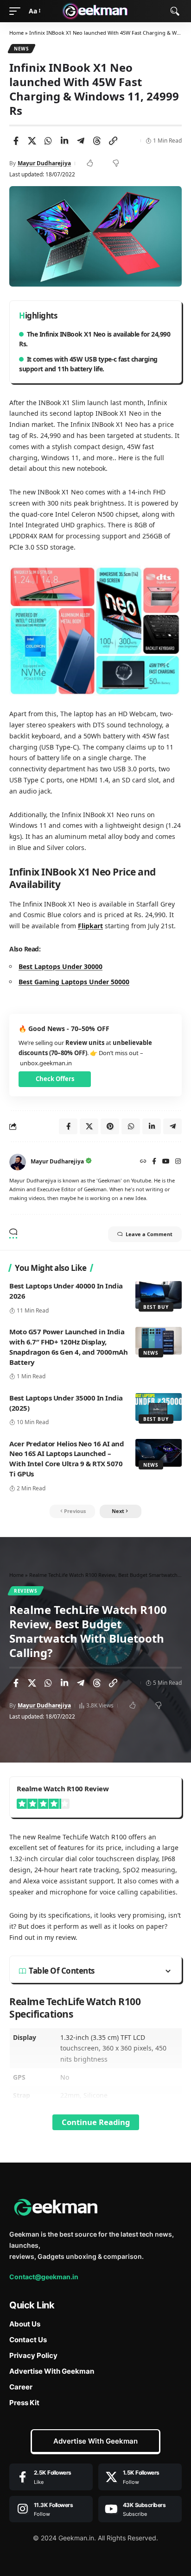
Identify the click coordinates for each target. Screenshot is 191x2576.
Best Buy (156, 1307)
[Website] (143, 1162)
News (22, 49)
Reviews (26, 1591)
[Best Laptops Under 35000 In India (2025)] (159, 1407)
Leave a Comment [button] (149, 1234)
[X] (140, 2477)
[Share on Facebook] (16, 141)
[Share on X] (32, 141)
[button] (17, 11)
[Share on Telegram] (81, 141)
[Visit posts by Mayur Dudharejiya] (18, 1162)
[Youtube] (140, 2509)
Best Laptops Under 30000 (60, 966)
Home (16, 33)
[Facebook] (154, 1162)
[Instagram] (178, 1162)
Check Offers (55, 1079)
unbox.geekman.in (46, 1063)
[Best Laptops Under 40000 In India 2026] (159, 1295)
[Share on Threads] (97, 141)
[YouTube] (166, 1162)
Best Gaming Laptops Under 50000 (74, 982)
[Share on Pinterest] (110, 1126)
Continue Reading (96, 2122)
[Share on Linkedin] (64, 141)
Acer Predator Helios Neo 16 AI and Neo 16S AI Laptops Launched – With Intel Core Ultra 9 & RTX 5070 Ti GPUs (67, 1459)
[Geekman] (96, 11)
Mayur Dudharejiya (44, 163)
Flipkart (90, 926)
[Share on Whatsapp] (48, 141)
